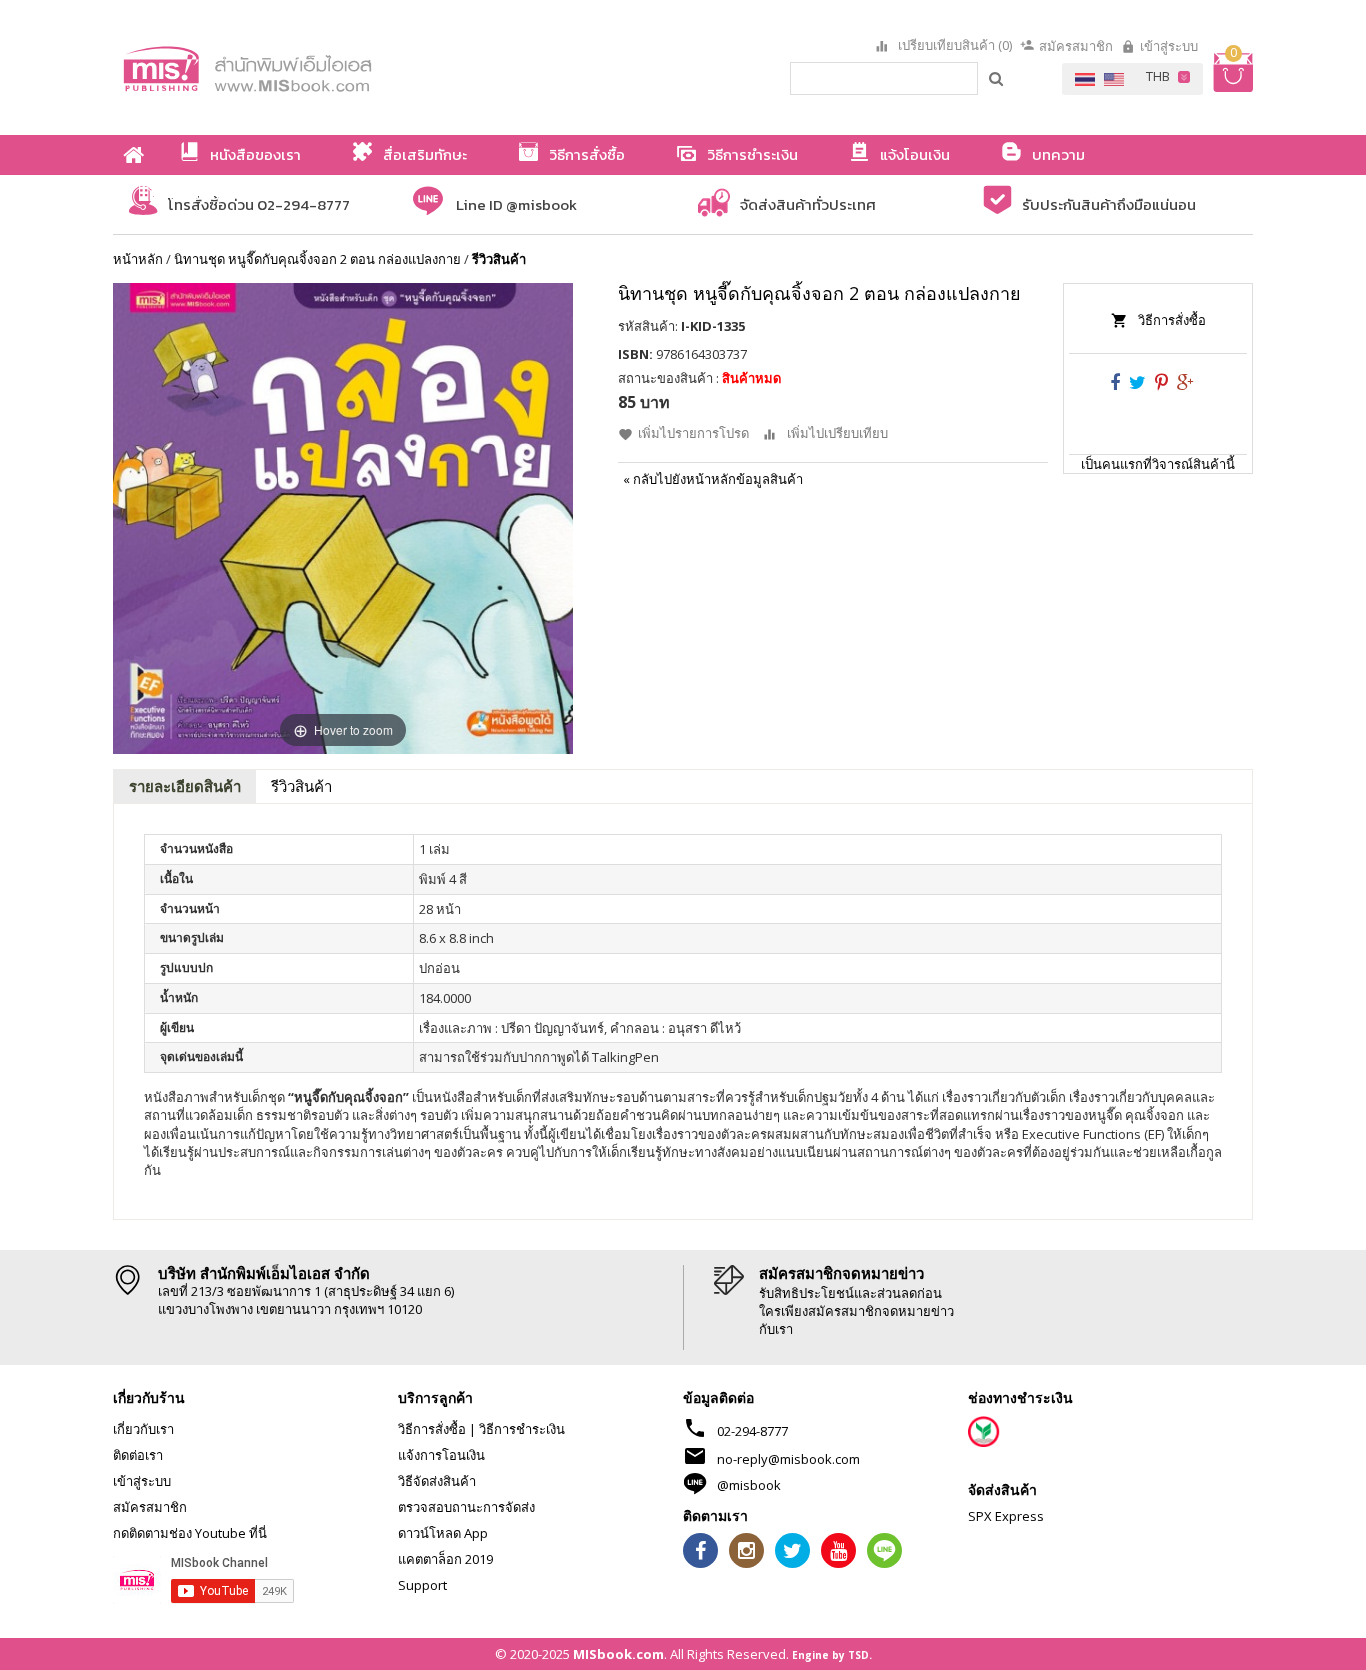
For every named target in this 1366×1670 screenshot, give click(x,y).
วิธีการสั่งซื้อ (1172, 320)
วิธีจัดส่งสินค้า (437, 1481)
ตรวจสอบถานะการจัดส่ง (466, 1507)
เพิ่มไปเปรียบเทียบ (837, 433)
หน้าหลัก (138, 259)
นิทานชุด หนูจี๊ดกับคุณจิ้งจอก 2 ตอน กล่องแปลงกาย (317, 259)
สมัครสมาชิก (1076, 46)
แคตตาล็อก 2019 (445, 1559)
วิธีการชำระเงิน (522, 1429)
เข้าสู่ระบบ (1169, 46)
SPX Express (1006, 1516)
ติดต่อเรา (138, 1455)
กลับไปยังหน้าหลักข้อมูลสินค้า (713, 479)
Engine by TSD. (832, 1655)
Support (422, 1585)
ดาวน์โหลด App (443, 1533)
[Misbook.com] (303, 67)
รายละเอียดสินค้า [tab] (185, 786)
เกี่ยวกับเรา (143, 1429)
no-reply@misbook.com (788, 1459)
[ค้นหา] (997, 78)
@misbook (749, 1485)
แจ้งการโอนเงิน (441, 1455)
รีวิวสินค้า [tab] (301, 786)
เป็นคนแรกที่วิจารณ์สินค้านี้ (1158, 464)
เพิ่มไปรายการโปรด (693, 433)
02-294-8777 (752, 1431)
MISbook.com (618, 1654)
